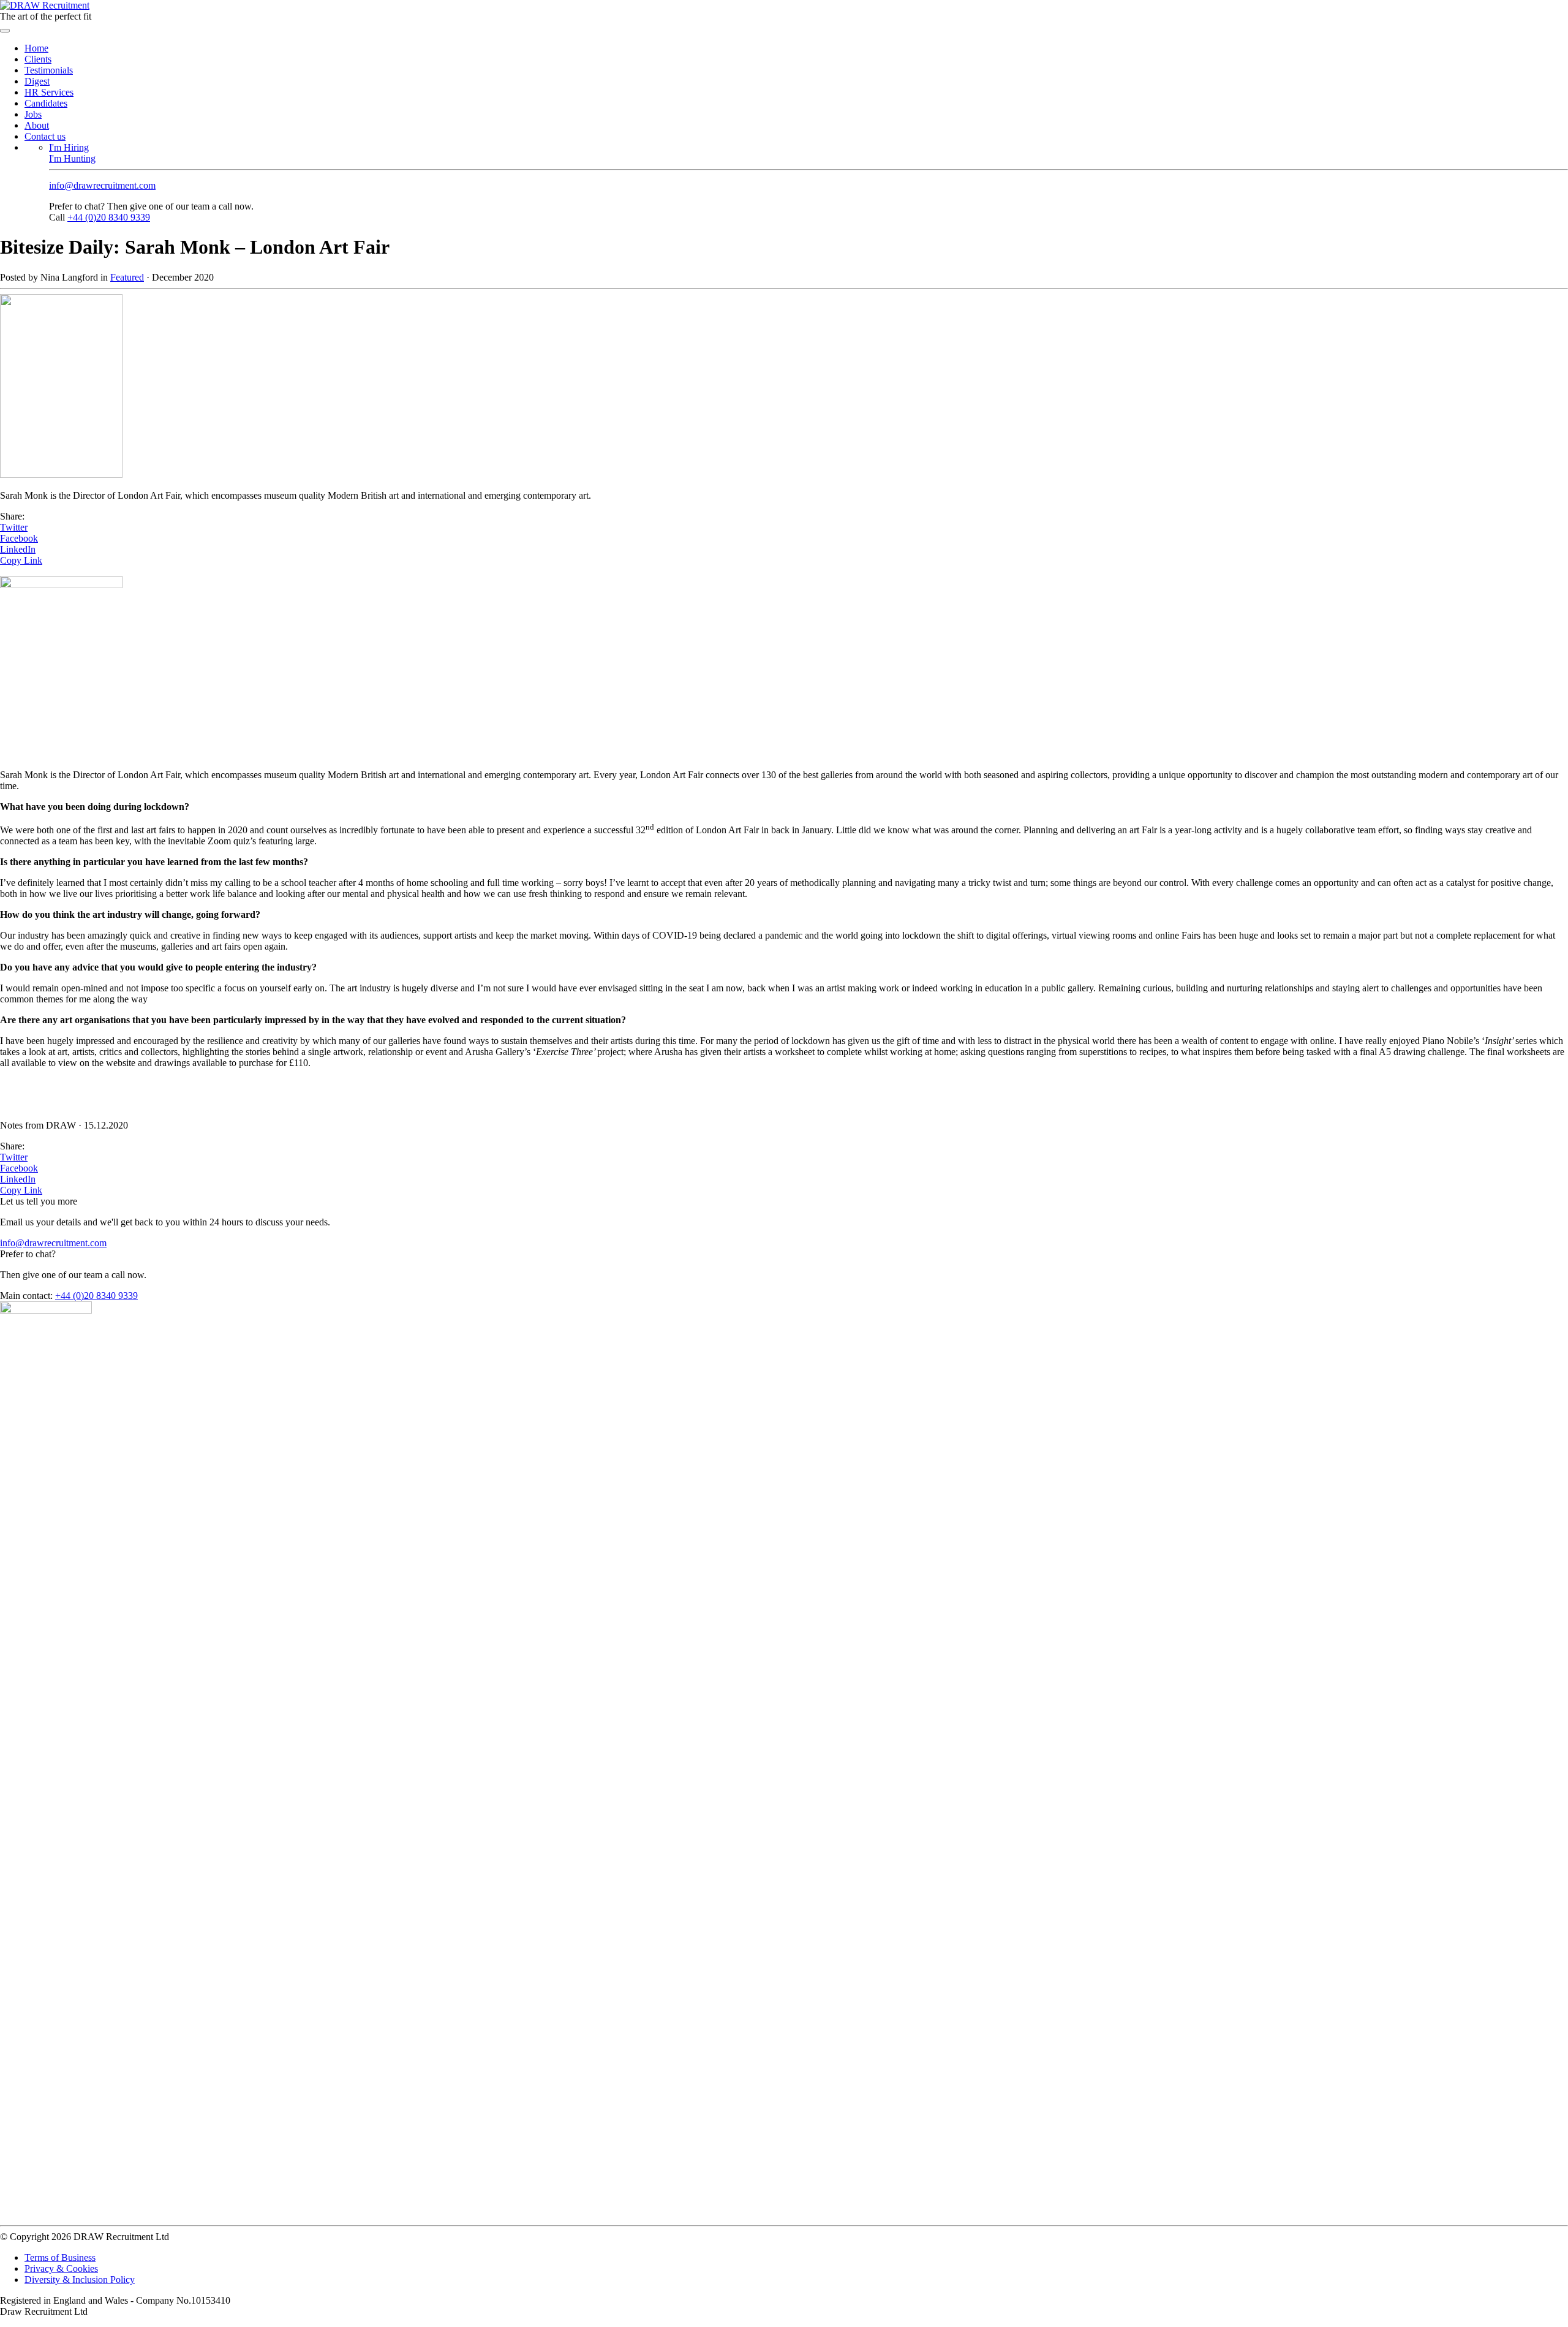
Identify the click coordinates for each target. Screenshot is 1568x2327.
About (37, 125)
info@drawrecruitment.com (102, 185)
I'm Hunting (72, 158)
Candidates (46, 103)
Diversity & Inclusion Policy (80, 2280)
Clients (38, 59)
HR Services (49, 92)
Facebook (19, 538)
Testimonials (49, 70)
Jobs (33, 114)
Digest (37, 81)
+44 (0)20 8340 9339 (109, 217)
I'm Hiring (69, 147)
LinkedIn (18, 549)
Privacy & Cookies (61, 2268)
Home (36, 48)
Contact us (45, 136)
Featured (127, 277)
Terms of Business (60, 2257)
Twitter (14, 527)
